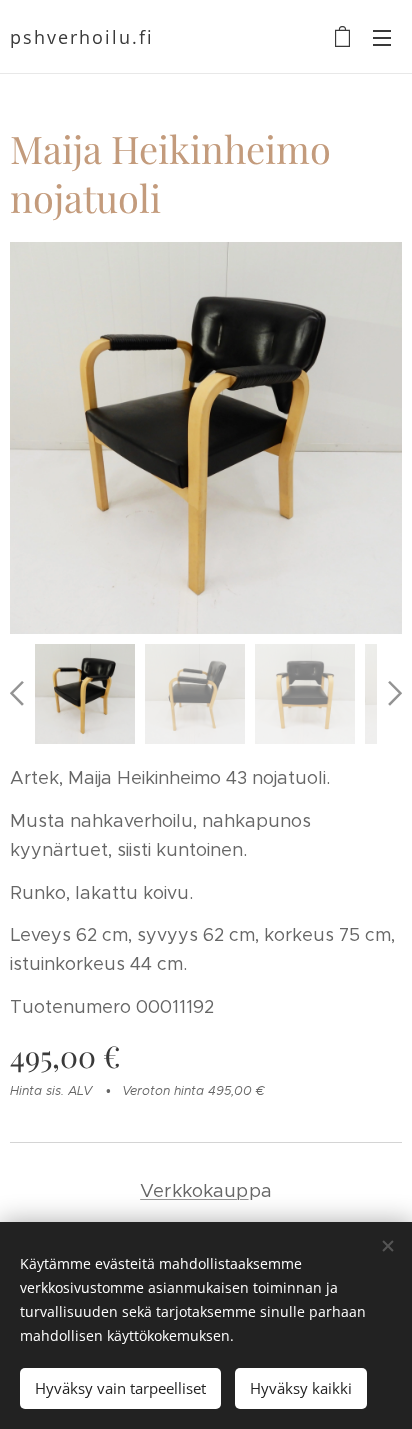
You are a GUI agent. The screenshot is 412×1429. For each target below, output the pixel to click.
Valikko (382, 37)
